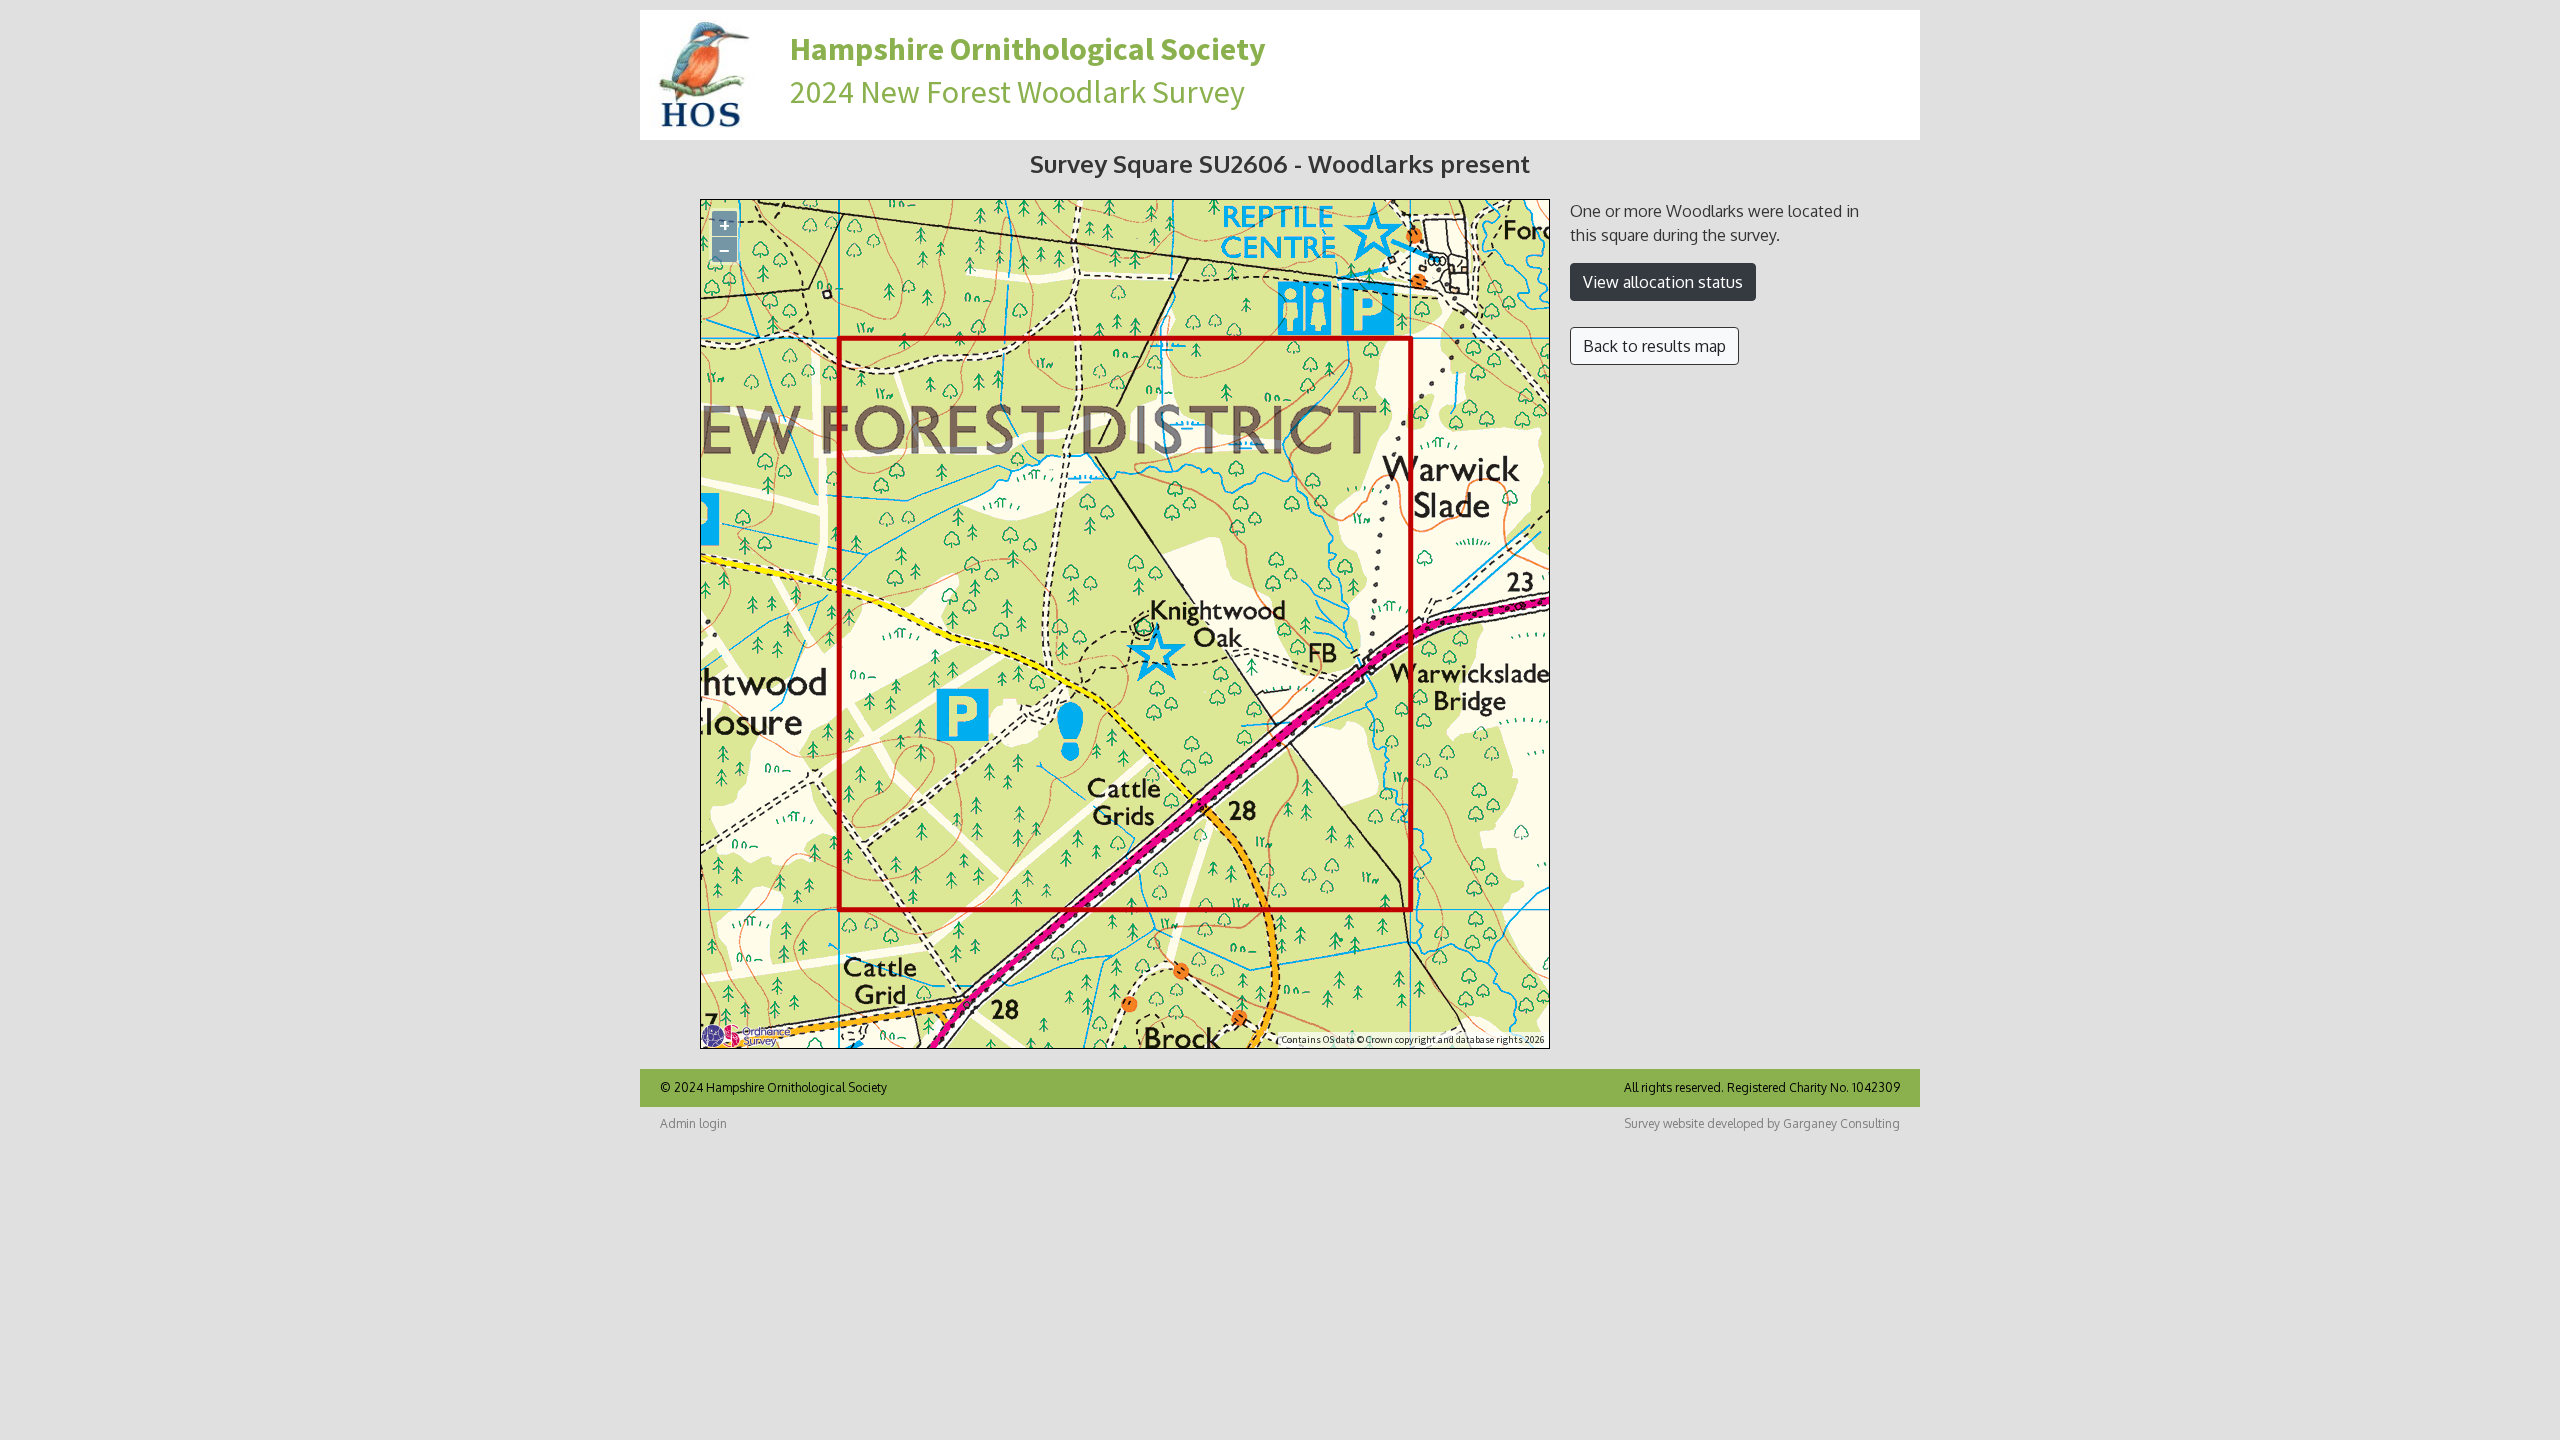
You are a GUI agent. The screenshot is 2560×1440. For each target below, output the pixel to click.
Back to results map (1654, 346)
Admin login (693, 1123)
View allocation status (1663, 282)
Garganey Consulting (1841, 1123)
